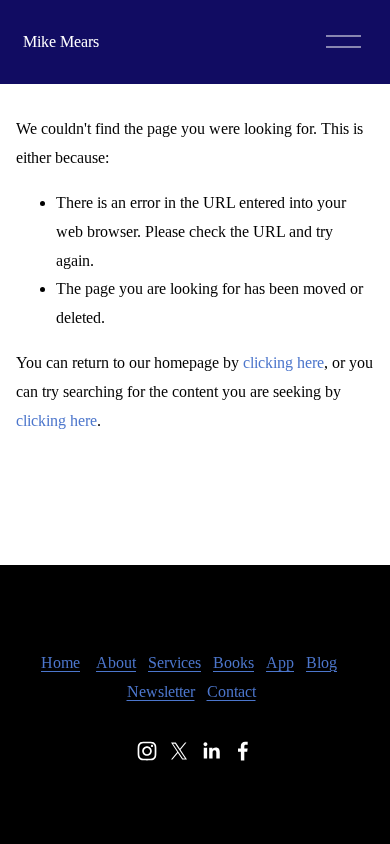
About (116, 662)
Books (233, 662)
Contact (231, 691)
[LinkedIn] (211, 751)
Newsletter (161, 691)
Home (60, 662)
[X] (179, 751)
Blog (321, 662)
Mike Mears (61, 41)
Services (174, 662)
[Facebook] (243, 751)
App (280, 662)
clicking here (283, 362)
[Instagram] (147, 751)
